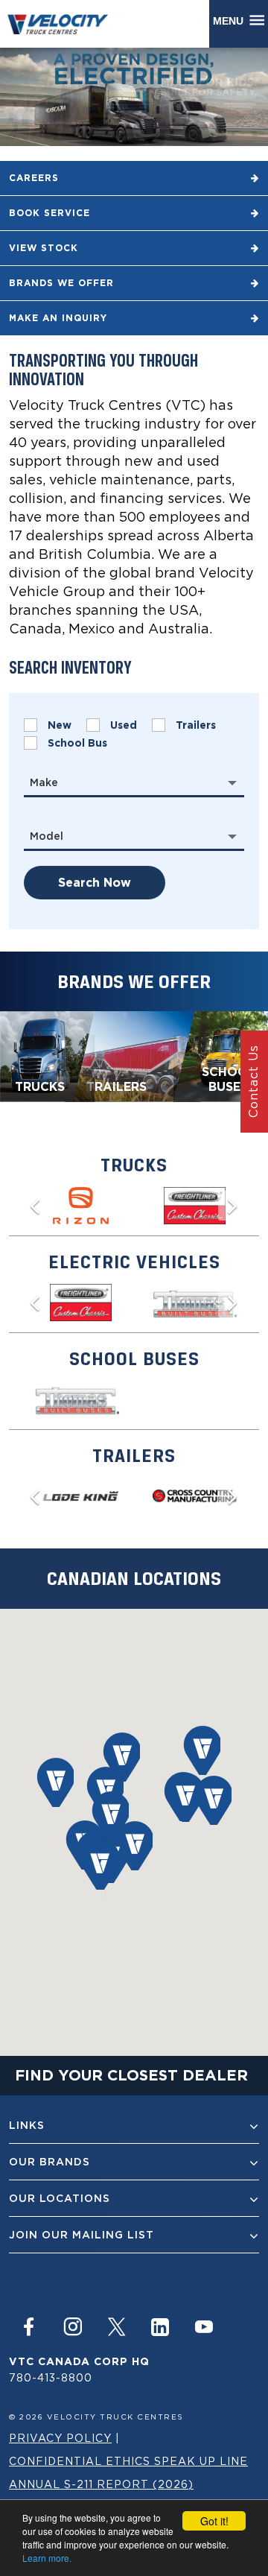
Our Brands (50, 2162)
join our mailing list (82, 2235)
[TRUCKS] (47, 1055)
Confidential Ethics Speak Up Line (128, 2461)
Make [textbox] (44, 782)
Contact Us (253, 1081)
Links (27, 2125)
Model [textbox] (47, 836)
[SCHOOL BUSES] (221, 1055)
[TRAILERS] (133, 1055)
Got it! (214, 2521)
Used (124, 725)
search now (95, 883)
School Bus (77, 743)
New (60, 725)
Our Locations (60, 2198)
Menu (231, 21)
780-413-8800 (51, 2377)
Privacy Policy (60, 2438)
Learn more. (47, 2558)
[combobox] (134, 782)
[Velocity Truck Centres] (65, 23)
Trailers (196, 725)
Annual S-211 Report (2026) (101, 2484)
